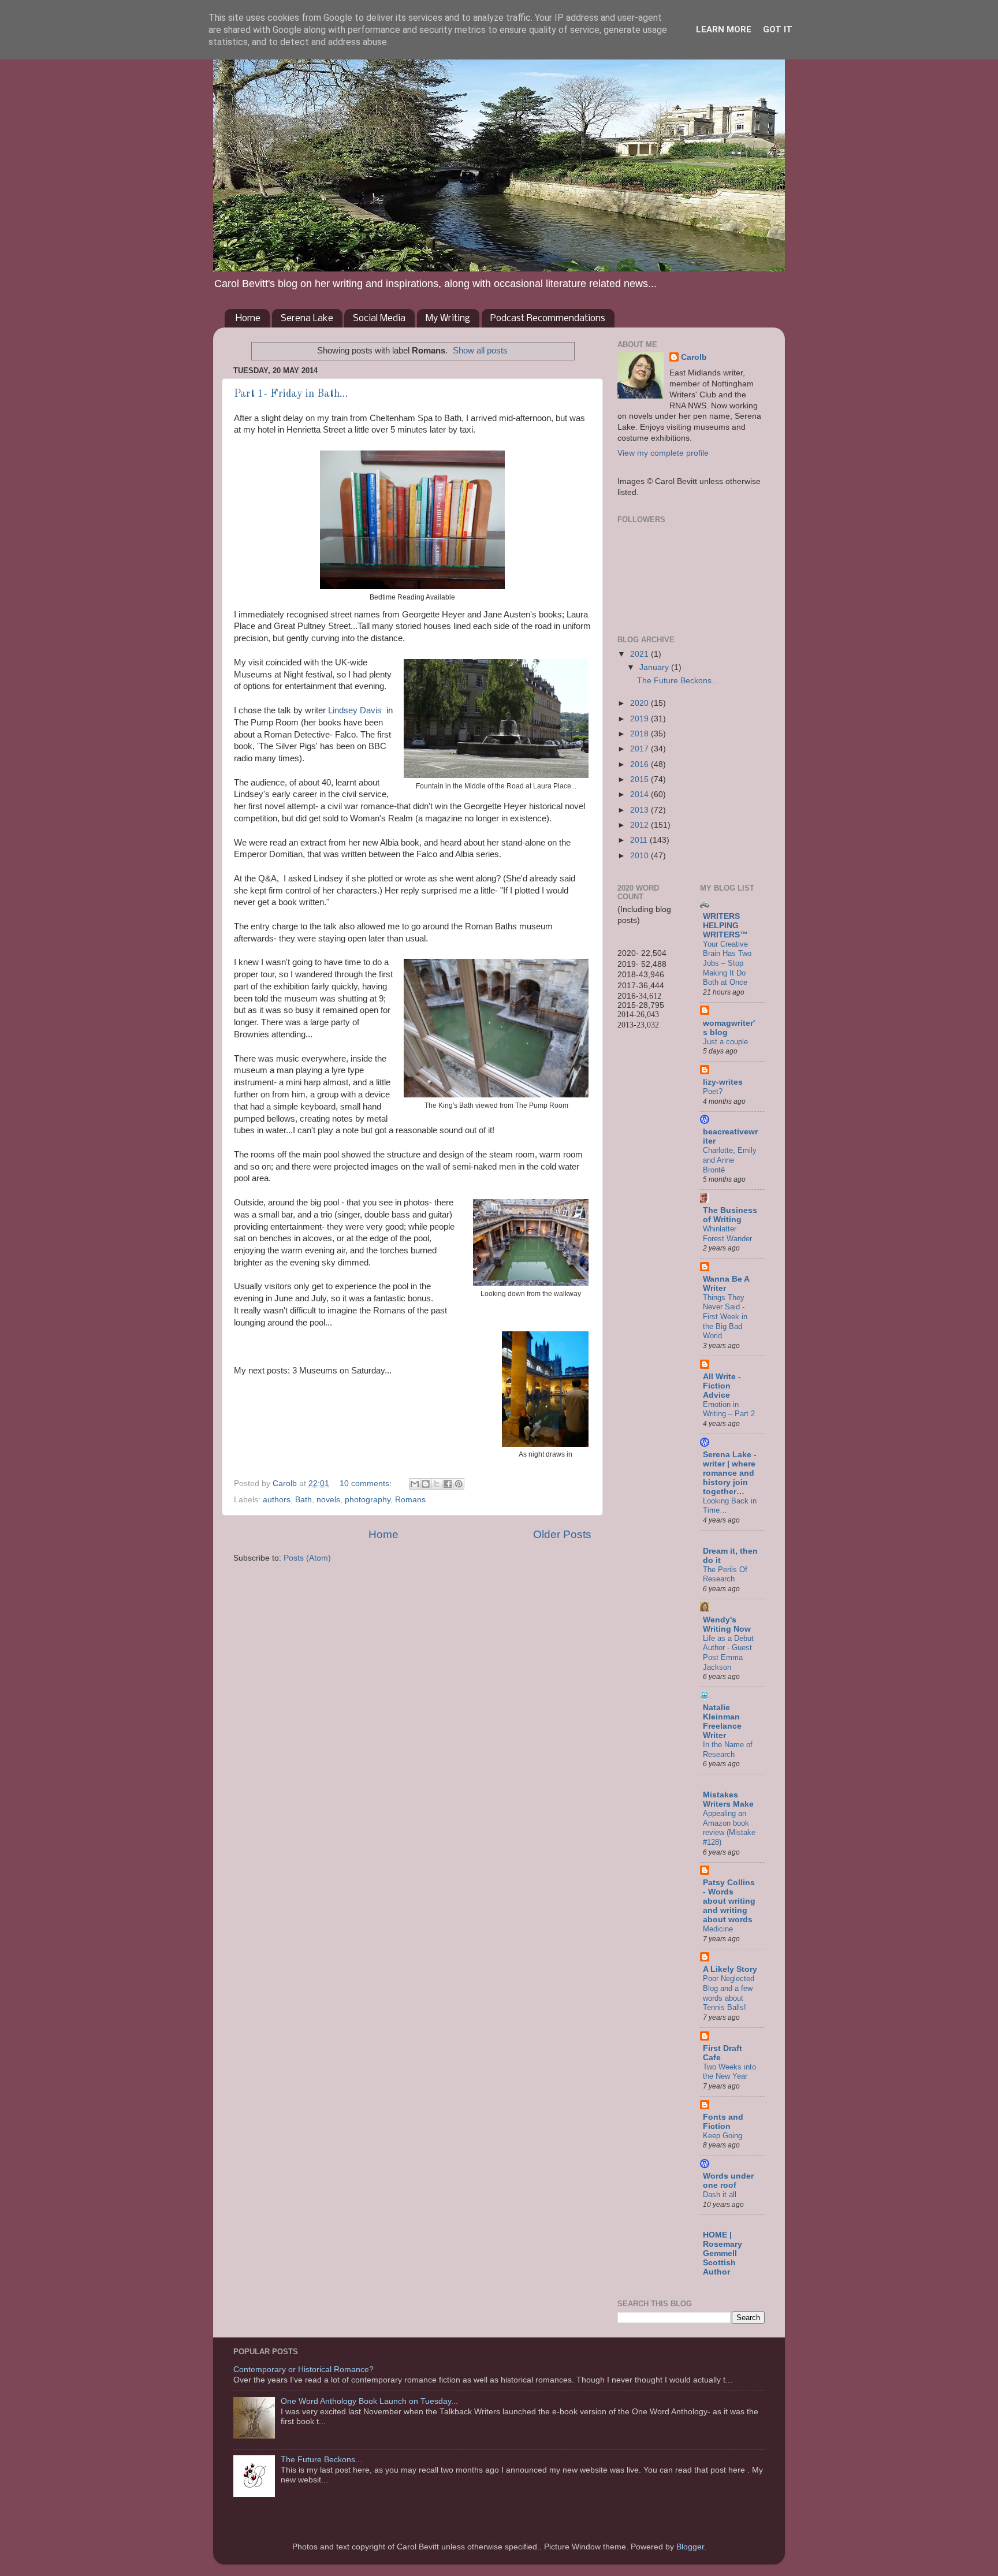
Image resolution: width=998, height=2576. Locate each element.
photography (368, 1500)
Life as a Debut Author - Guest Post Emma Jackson (728, 1653)
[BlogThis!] (426, 1484)
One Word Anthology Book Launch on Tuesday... (369, 2401)
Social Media (379, 319)
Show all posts (480, 351)
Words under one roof (728, 2181)
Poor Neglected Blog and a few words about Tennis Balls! (729, 1993)
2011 (640, 840)
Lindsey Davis (356, 710)
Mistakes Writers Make (728, 1799)
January (655, 667)
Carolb (694, 357)
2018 (640, 734)
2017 (640, 749)
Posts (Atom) (307, 1558)
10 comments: (367, 1484)
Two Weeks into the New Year (729, 2072)
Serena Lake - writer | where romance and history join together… (730, 1473)
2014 (640, 794)
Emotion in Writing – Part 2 (729, 1409)
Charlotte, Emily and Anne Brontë (730, 1160)
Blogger (690, 2547)
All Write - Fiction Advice (722, 1386)
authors (277, 1500)
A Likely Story (730, 1969)
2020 (640, 703)
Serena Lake (307, 319)
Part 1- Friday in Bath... (291, 394)
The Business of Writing (730, 1215)
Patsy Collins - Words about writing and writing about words (729, 1901)
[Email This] (415, 1484)
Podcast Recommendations (548, 319)
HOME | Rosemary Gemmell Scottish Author (723, 2253)
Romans (410, 1500)
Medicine (718, 1929)
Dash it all (720, 2195)
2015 (640, 779)
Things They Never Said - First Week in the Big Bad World (725, 1317)
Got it (778, 29)
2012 (640, 825)
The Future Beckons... (678, 681)
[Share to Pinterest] (459, 1484)
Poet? (713, 1091)
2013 (640, 810)
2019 (640, 719)
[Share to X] (437, 1484)
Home (248, 319)
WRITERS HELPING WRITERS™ (725, 926)
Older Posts (562, 1534)
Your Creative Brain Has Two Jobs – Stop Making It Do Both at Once (727, 963)
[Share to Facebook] (448, 1484)
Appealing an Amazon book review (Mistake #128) (729, 1828)
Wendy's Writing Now (727, 1624)
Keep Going (723, 2136)
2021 (640, 654)
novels (328, 1500)
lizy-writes (723, 1082)
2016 (640, 764)
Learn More (724, 29)
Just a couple (725, 1042)
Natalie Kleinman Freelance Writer (722, 1721)
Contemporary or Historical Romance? (304, 2370)
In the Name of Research (728, 1749)
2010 (640, 856)
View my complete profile (663, 453)
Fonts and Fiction (723, 2122)
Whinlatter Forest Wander (727, 1234)
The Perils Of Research (725, 1574)
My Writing (448, 319)
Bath (304, 1500)
